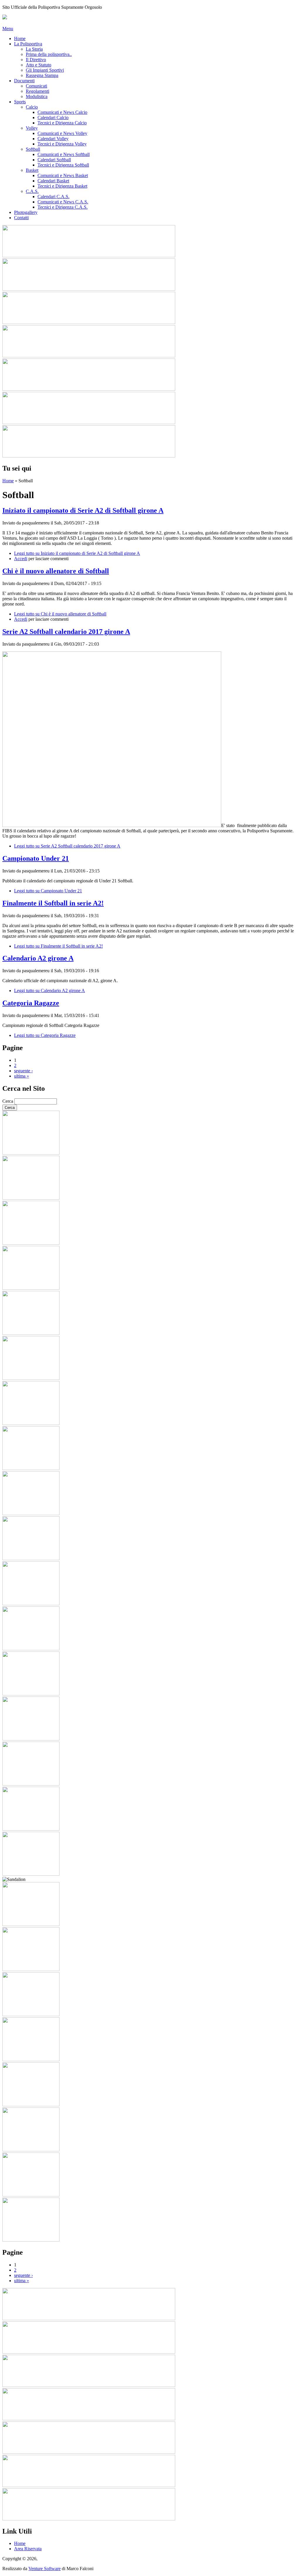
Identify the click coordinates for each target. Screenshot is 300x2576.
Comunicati (36, 86)
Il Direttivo (36, 60)
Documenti (24, 81)
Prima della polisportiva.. (49, 54)
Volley (32, 128)
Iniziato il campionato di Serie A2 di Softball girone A (83, 510)
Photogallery (26, 212)
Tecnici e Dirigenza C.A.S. (63, 207)
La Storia (34, 49)
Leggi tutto (77, 553)
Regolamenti (37, 91)
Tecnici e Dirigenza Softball (63, 165)
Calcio (32, 107)
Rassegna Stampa (42, 75)
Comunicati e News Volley (62, 133)
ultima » (22, 1076)
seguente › (23, 1071)
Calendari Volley (53, 139)
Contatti (21, 218)
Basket (32, 170)
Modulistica (37, 96)
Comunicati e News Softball (64, 154)
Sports (20, 102)
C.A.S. (32, 191)
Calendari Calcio (53, 118)
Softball (33, 149)
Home (20, 38)
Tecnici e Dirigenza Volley (62, 144)
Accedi (21, 559)
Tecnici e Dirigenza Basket (62, 186)
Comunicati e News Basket (63, 175)
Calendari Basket (53, 181)
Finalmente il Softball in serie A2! (53, 903)
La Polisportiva (28, 44)
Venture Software (45, 2569)
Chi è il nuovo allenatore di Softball (56, 571)
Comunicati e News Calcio (62, 112)
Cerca (8, 1101)
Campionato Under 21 (36, 858)
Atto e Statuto (39, 65)
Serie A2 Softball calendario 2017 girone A (66, 632)
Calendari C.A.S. (53, 197)
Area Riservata (28, 2549)
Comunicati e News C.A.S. (63, 202)
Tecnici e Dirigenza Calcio (62, 123)
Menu (8, 29)
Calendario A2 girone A (38, 958)
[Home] (5, 18)
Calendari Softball (54, 160)
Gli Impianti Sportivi (45, 70)
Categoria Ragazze (31, 1003)
